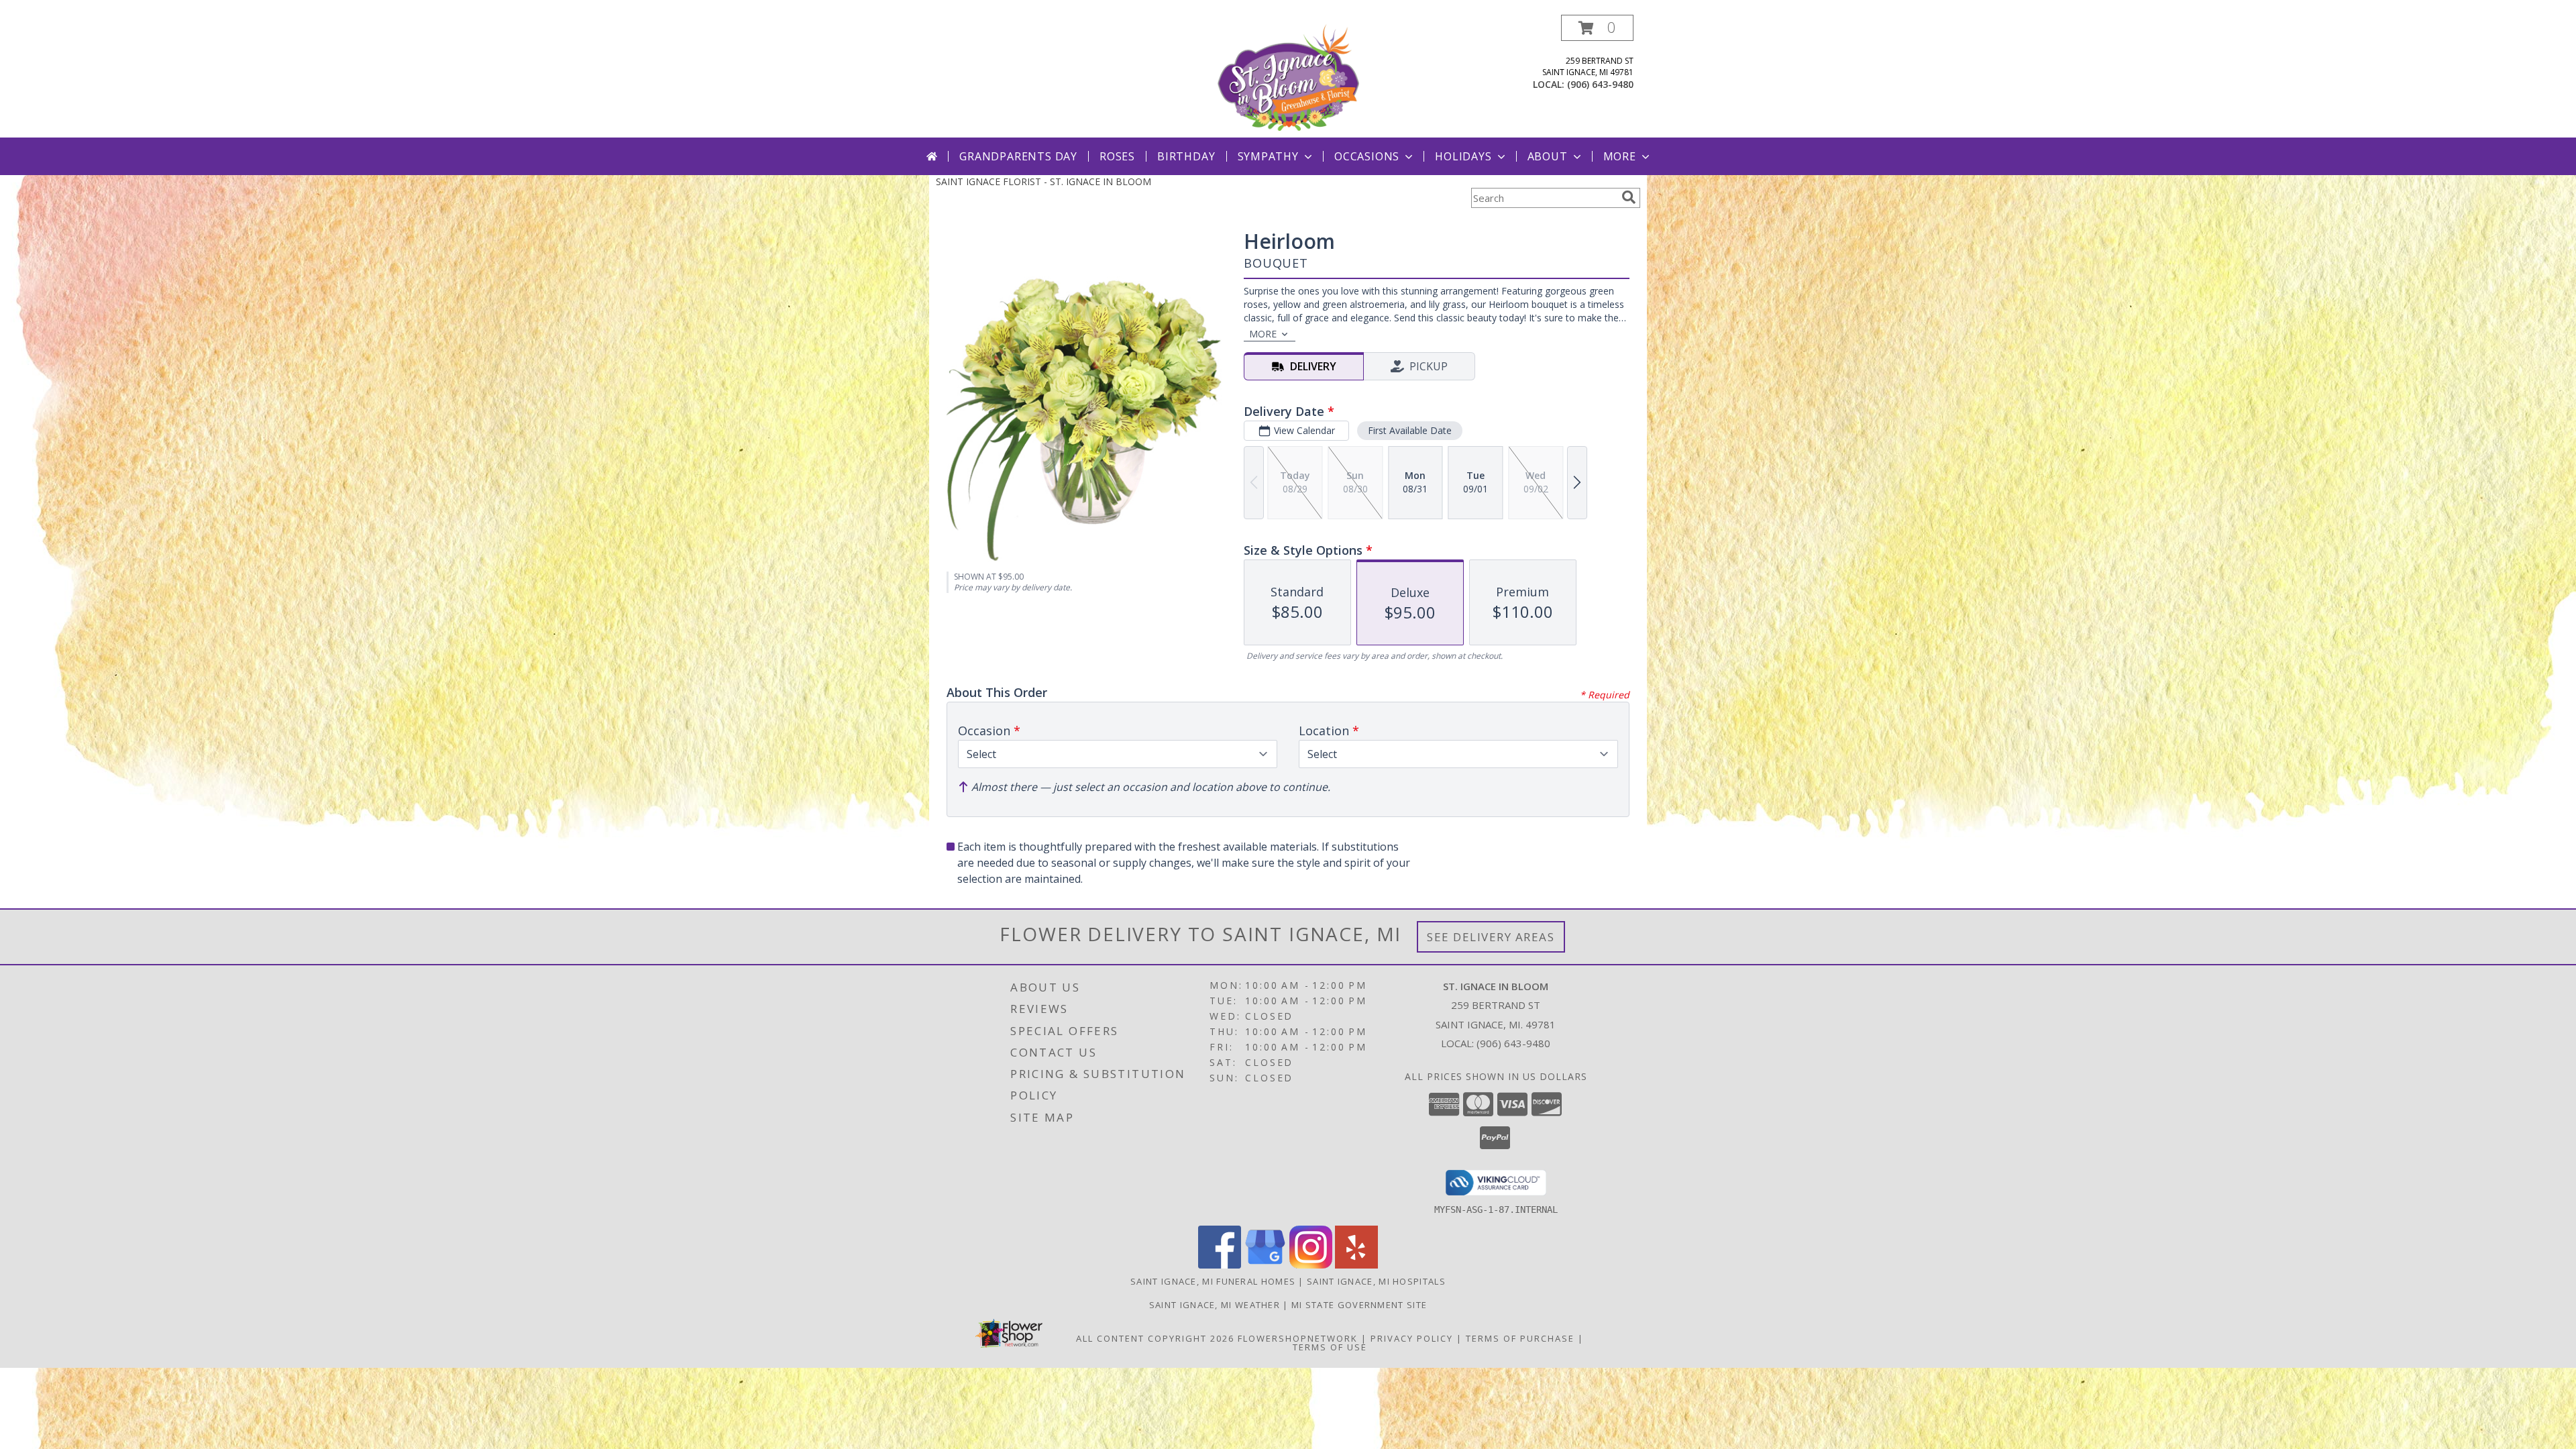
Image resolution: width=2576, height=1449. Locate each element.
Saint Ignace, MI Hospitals (1376, 1281)
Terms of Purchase (1520, 1338)
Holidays (1463, 156)
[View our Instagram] (1311, 1265)
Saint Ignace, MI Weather (1215, 1305)
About (1548, 156)
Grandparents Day (1018, 156)
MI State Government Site (1359, 1305)
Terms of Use (1330, 1347)
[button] (1597, 28)
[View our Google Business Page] (1265, 1265)
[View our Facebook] (1220, 1265)
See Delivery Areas (1491, 937)
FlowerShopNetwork (1298, 1338)
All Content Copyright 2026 (1155, 1338)
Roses (1117, 156)
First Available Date (1410, 430)
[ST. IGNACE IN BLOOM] (1288, 76)
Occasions (1367, 156)
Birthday (1186, 156)
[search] (1629, 197)
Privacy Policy (1412, 1338)
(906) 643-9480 (1600, 84)
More (1620, 156)
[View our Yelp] (1356, 1265)
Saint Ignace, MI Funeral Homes (1213, 1281)
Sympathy (1268, 156)
